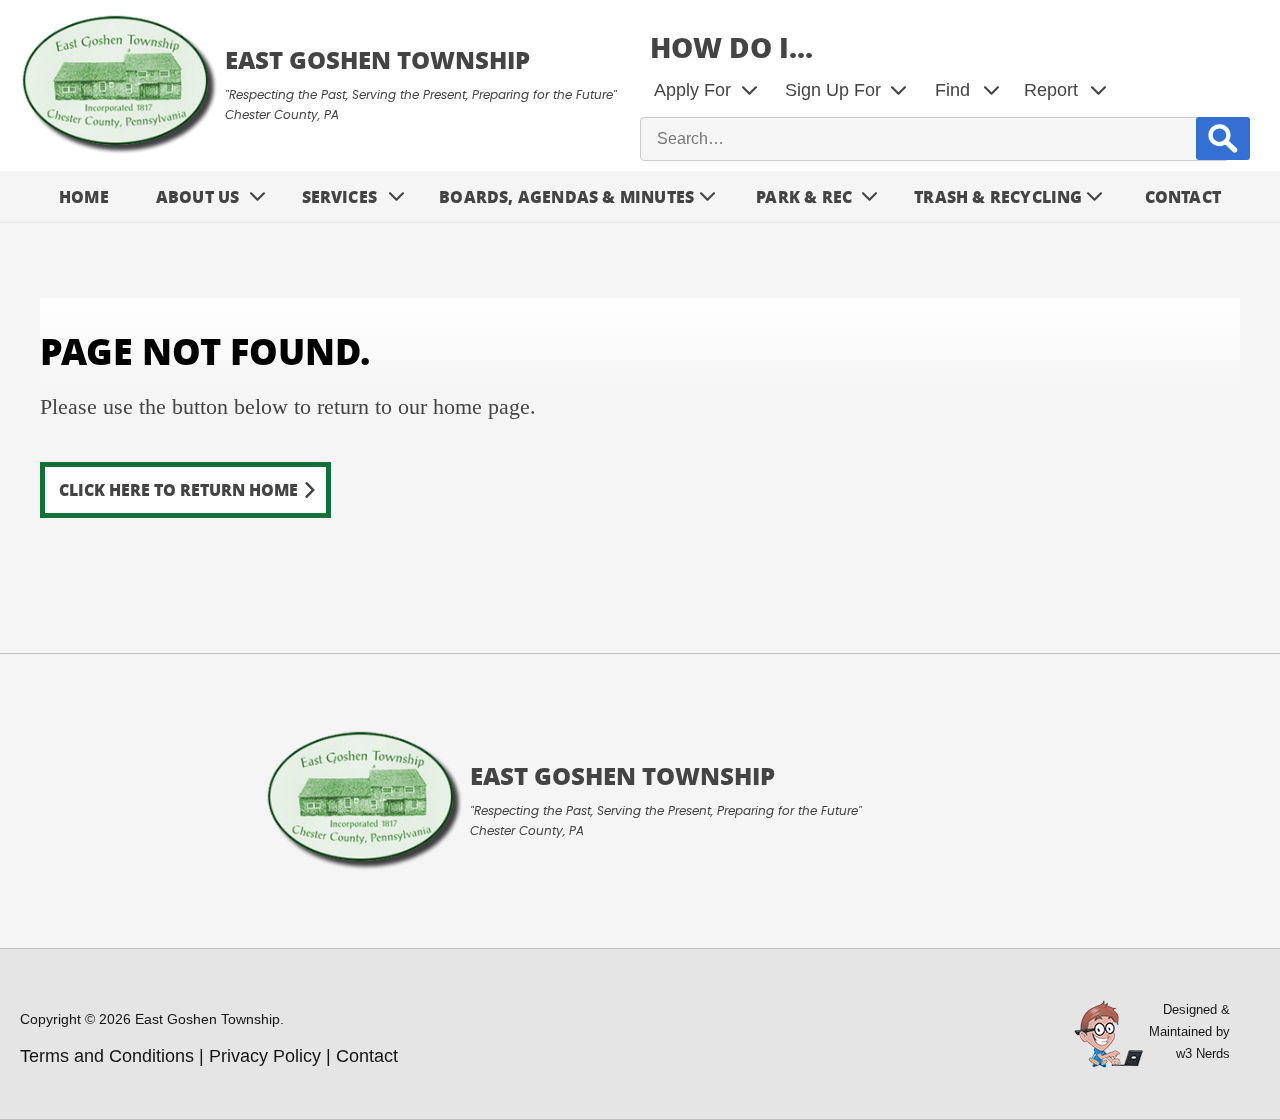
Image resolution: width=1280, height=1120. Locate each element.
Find (952, 90)
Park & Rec (804, 196)
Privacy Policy (265, 1056)
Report (1051, 90)
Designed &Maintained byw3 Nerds (1189, 1031)
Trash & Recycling (998, 196)
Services (340, 196)
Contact (1183, 196)
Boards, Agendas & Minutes (566, 196)
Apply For (692, 90)
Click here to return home (178, 489)
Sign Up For (833, 90)
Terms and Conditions (107, 1056)
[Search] (1223, 138)
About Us (198, 196)
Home (84, 196)
